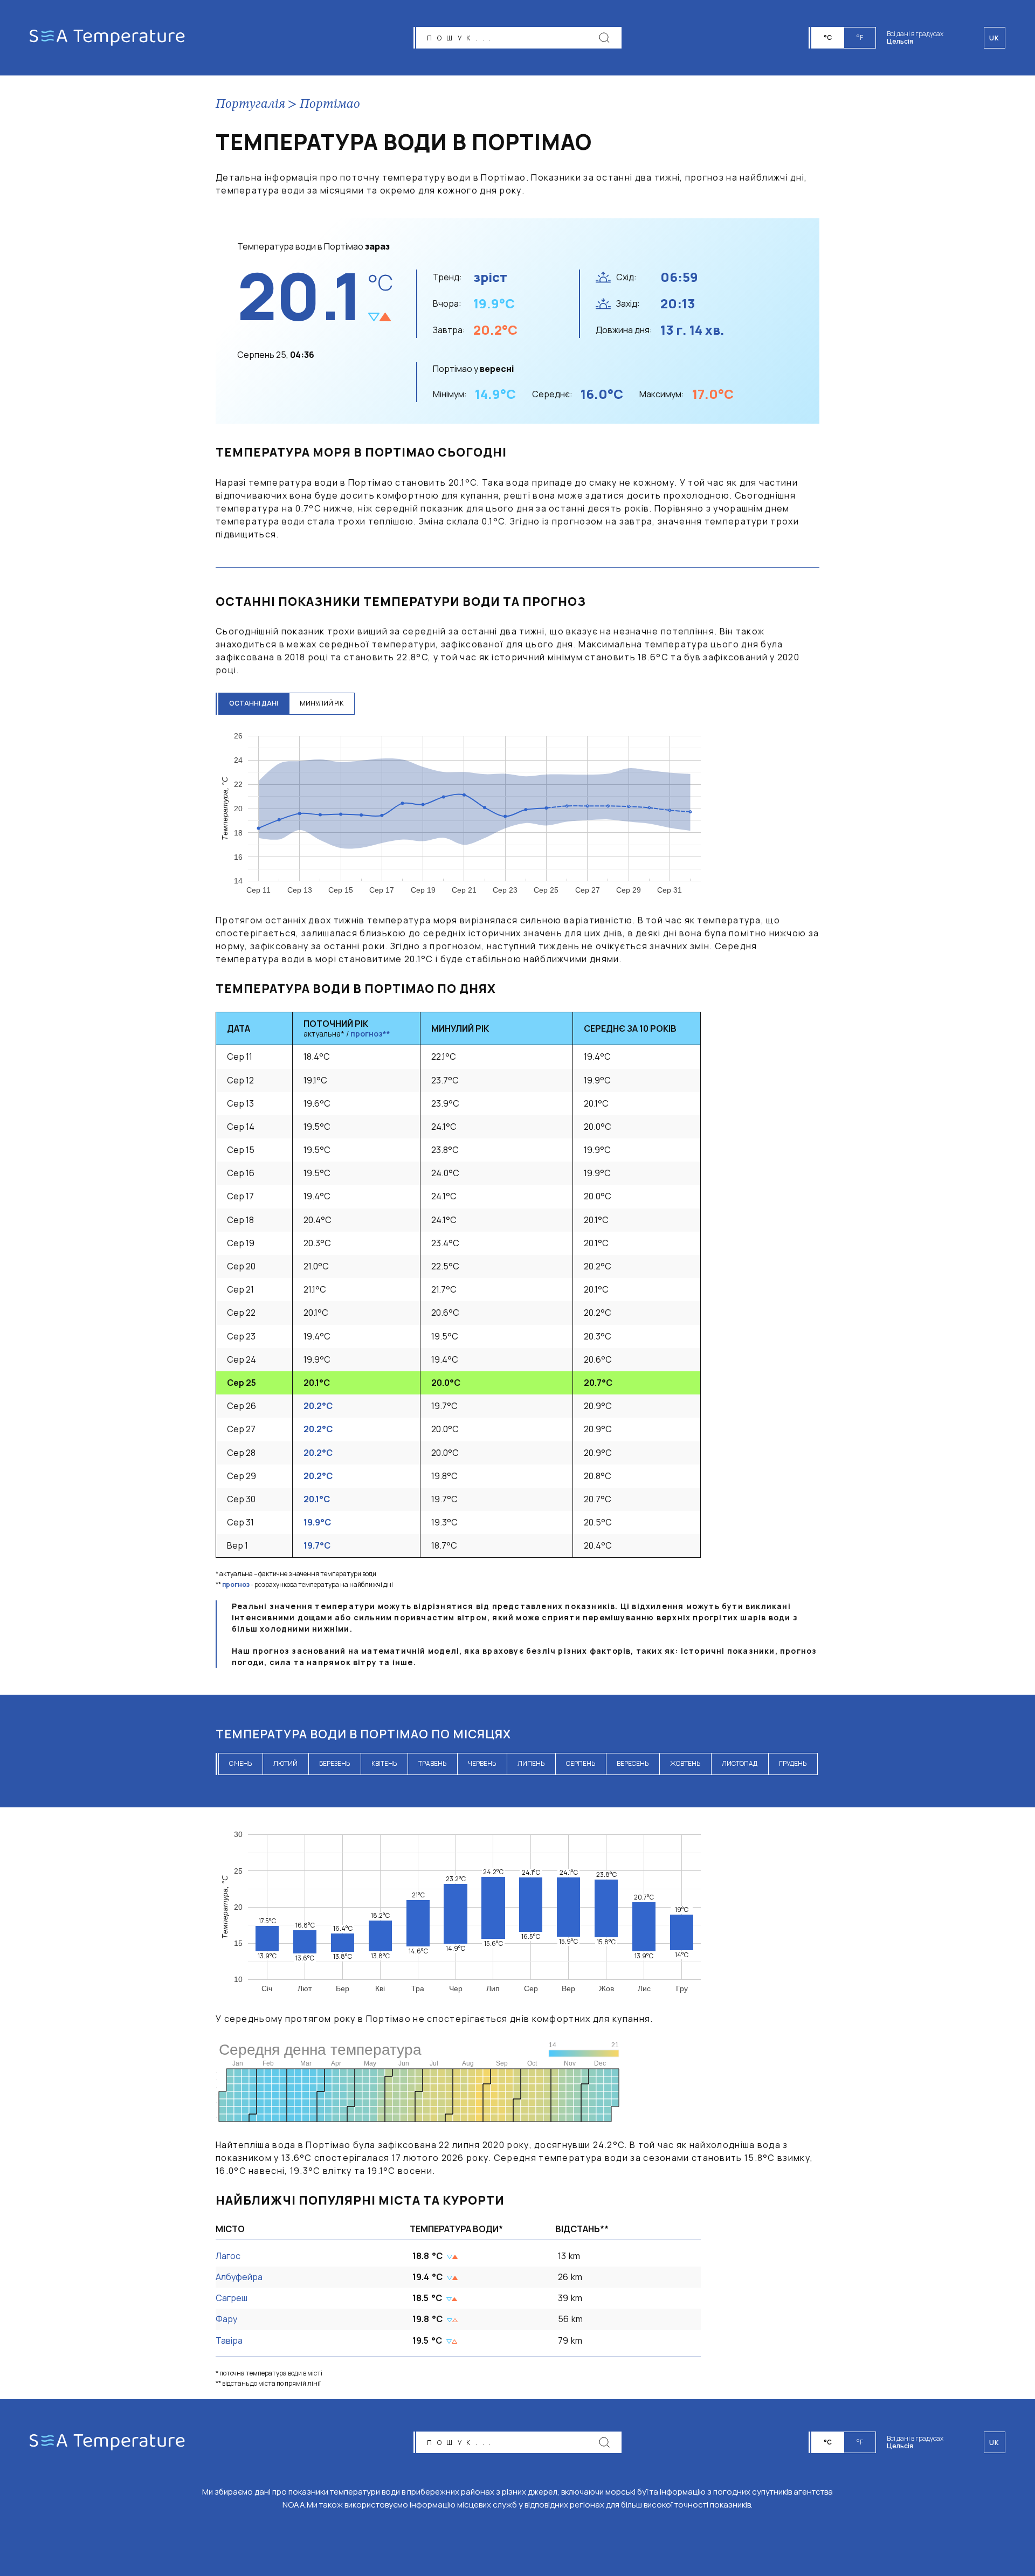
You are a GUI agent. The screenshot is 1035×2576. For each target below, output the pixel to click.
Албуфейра (239, 2277)
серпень (581, 1763)
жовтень (685, 1763)
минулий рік (322, 703)
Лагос (228, 2256)
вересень (633, 1763)
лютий (285, 1763)
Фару (226, 2319)
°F (860, 37)
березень (334, 1763)
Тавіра (229, 2340)
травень (432, 1763)
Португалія (250, 105)
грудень (793, 1763)
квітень (384, 1763)
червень (482, 1763)
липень (531, 1763)
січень (240, 1763)
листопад (740, 1763)
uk (995, 2443)
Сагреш (232, 2298)
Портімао (330, 105)
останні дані (254, 703)
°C (828, 37)
